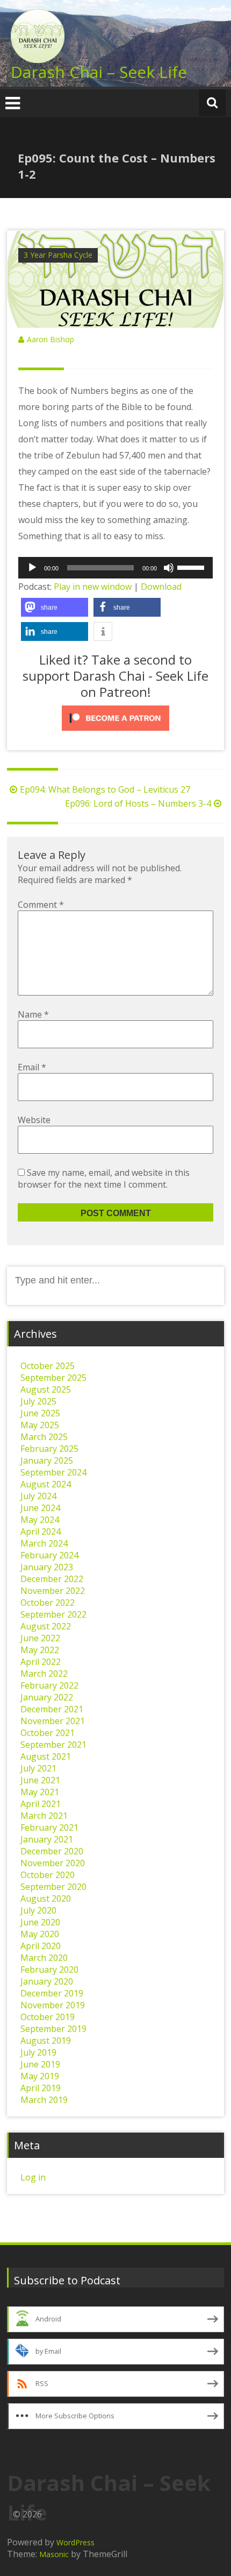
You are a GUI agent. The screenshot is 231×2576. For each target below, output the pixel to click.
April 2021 (41, 1804)
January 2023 (47, 1567)
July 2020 (38, 1910)
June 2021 (40, 1780)
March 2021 (44, 1816)
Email (32, 1067)
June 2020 (40, 1922)
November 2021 (53, 1721)
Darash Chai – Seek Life (99, 72)
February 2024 (49, 1555)
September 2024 (53, 1472)
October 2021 (48, 1733)
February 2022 (49, 1685)
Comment (41, 905)
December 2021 (52, 1709)
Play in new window (93, 587)
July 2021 (38, 1768)
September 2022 (53, 1614)
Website (34, 1120)
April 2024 (41, 1532)
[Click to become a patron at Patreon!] (115, 718)
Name (33, 1014)
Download (161, 587)
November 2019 (53, 2005)
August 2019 (46, 2041)
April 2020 (41, 1946)
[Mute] (169, 568)
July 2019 (38, 2052)
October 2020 (48, 1875)
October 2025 (48, 1366)
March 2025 (44, 1437)
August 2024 (46, 1484)
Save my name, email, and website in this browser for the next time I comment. (104, 1178)
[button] (55, 607)
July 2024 (38, 1496)
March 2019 (44, 2100)
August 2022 (46, 1626)
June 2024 (40, 1508)
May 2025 (40, 1425)
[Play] (32, 568)
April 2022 (41, 1662)
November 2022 (53, 1591)
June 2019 (40, 2064)
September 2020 (53, 1887)
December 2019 (52, 1993)
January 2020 (47, 1981)
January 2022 (47, 1697)
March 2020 (44, 1958)
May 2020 (40, 1934)
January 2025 (47, 1460)
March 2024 (44, 1543)
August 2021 (46, 1756)
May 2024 (40, 1520)
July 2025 (38, 1401)
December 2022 (52, 1579)
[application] (115, 568)
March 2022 (44, 1674)
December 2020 (52, 1851)
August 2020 (46, 1899)
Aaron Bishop (50, 339)
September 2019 (53, 2029)
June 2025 (40, 1413)
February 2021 (49, 1827)
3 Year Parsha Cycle (58, 255)
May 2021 (40, 1792)
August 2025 (46, 1389)
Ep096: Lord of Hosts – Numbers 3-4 (138, 803)
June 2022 (40, 1638)
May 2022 (40, 1650)
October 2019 (48, 2017)
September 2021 (53, 1745)
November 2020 (53, 1863)
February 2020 (49, 1970)
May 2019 (40, 2076)
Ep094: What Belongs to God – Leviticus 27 (105, 789)
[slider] (192, 567)
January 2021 (47, 1839)
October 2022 (48, 1603)
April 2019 (41, 2088)
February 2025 (49, 1449)
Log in (33, 2177)
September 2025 (53, 1378)
